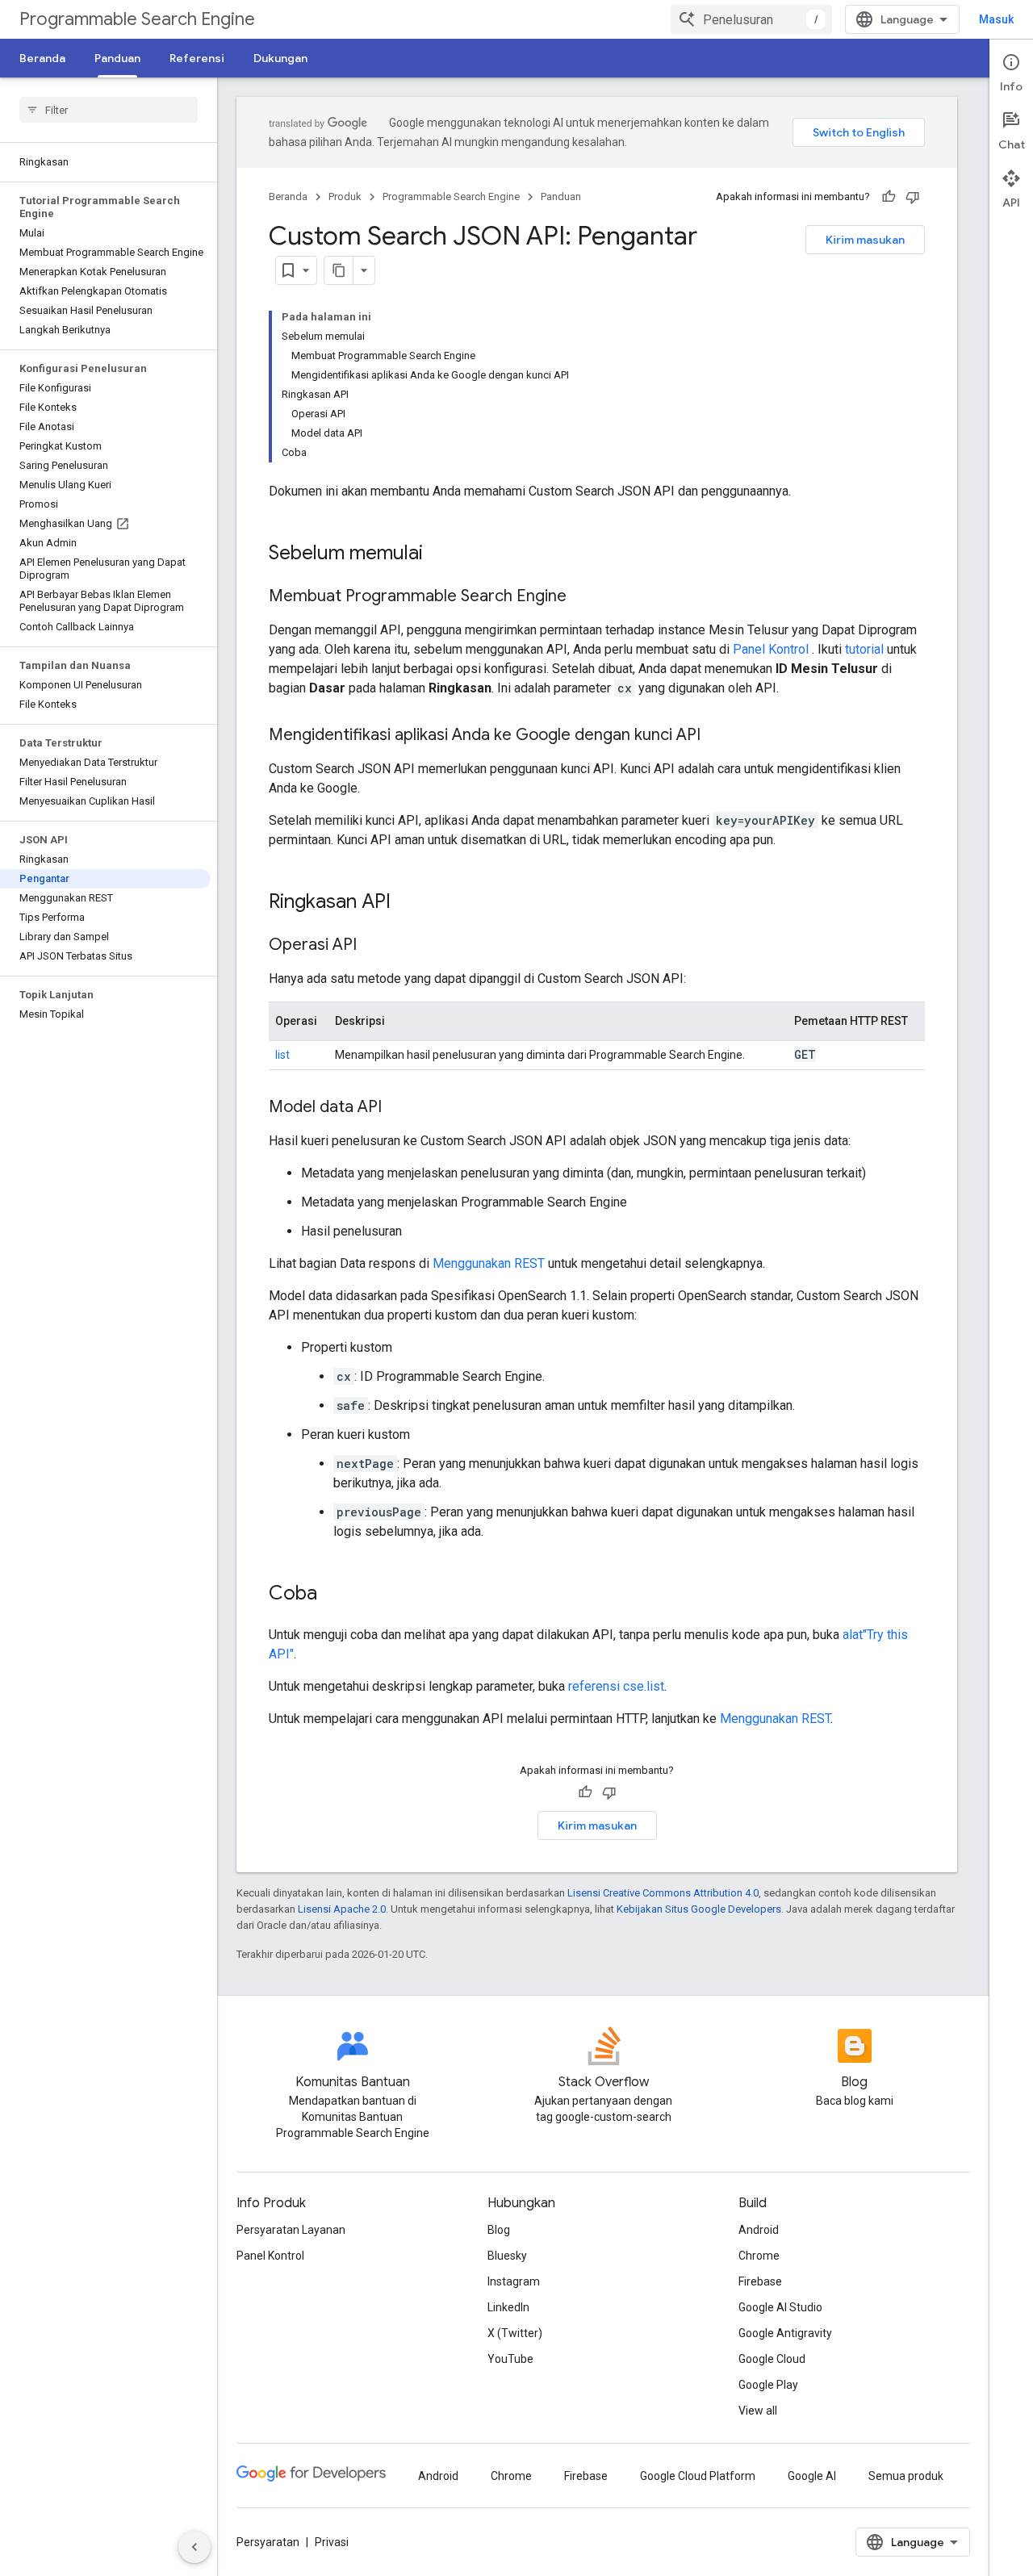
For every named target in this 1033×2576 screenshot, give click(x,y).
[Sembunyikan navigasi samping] (194, 2547)
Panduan (117, 58)
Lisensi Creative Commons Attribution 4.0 (663, 1893)
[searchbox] (109, 110)
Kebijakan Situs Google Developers (699, 1909)
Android (759, 2230)
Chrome (759, 2256)
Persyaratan (268, 2542)
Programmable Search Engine (137, 19)
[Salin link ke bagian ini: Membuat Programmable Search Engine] (583, 597)
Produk (345, 197)
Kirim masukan (865, 240)
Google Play (768, 2385)
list (282, 1055)
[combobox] (751, 19)
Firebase (760, 2281)
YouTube (510, 2359)
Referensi (197, 58)
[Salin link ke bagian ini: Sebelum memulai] (439, 554)
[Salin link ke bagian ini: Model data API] (398, 1108)
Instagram (514, 2281)
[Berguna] (889, 197)
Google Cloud (772, 2359)
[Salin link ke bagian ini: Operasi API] (373, 946)
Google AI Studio (780, 2307)
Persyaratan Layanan (291, 2230)
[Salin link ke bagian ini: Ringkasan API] (407, 903)
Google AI (812, 2476)
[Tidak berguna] (913, 197)
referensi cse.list (616, 1686)
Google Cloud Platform (698, 2476)
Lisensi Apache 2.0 (342, 1909)
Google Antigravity (785, 2333)
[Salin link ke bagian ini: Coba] (333, 1595)
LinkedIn (508, 2307)
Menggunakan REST (489, 1263)
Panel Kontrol (771, 649)
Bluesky (507, 2256)
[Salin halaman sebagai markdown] (339, 270)
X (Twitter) (515, 2333)
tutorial (864, 649)
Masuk (996, 19)
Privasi (332, 2542)
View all (758, 2411)
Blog (499, 2230)
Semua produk (906, 2476)
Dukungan (280, 58)
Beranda (42, 58)
